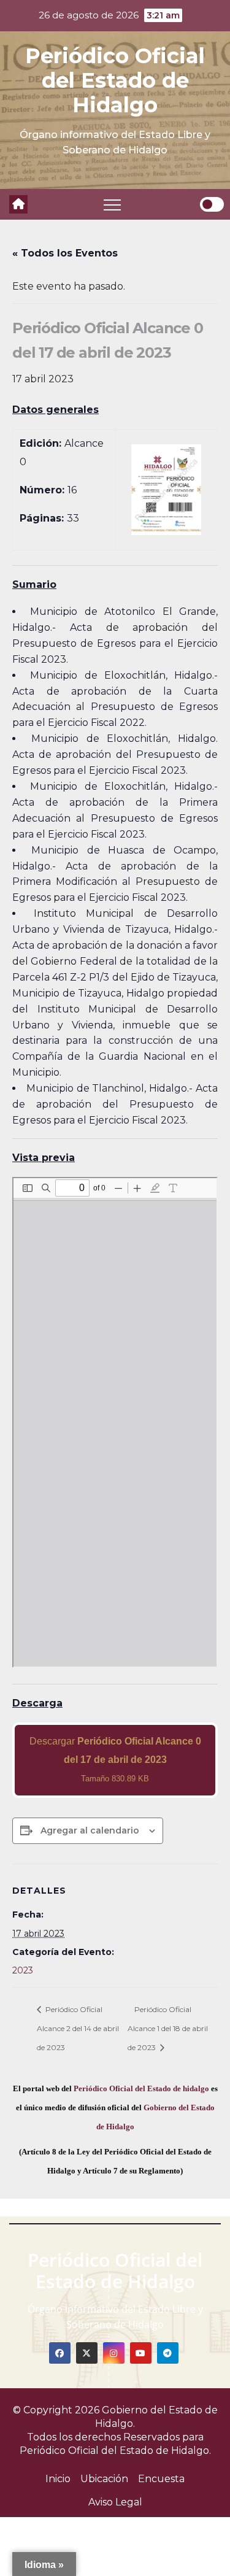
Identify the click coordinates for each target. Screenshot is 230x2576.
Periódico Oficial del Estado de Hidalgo (115, 80)
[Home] (18, 204)
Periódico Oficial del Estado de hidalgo (141, 2088)
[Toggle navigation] (112, 204)
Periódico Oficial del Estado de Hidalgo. (115, 2451)
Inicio (58, 2479)
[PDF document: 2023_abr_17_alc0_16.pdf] (115, 1422)
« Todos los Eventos (65, 253)
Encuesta (161, 2479)
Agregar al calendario (90, 1830)
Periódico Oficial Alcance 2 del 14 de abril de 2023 (78, 2028)
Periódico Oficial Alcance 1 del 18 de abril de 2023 (168, 2028)
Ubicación (104, 2479)
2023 (23, 1970)
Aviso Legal (115, 2502)
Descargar (115, 1760)
